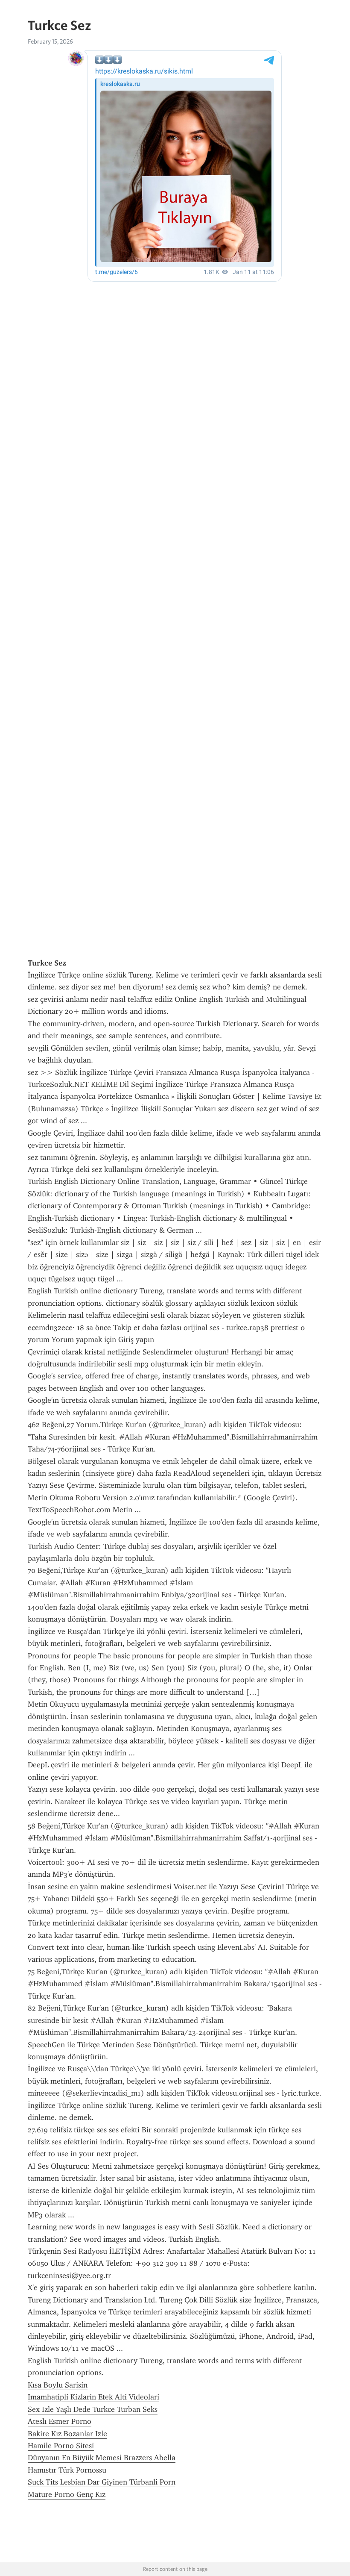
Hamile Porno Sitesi (61, 2446)
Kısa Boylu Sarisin (58, 2385)
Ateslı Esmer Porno (60, 2421)
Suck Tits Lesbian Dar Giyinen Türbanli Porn (102, 2482)
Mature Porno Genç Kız (67, 2494)
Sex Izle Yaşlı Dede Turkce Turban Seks (93, 2409)
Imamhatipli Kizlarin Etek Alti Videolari (93, 2397)
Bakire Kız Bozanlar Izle (67, 2434)
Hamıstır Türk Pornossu (67, 2470)
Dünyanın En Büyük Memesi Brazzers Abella (102, 2458)
